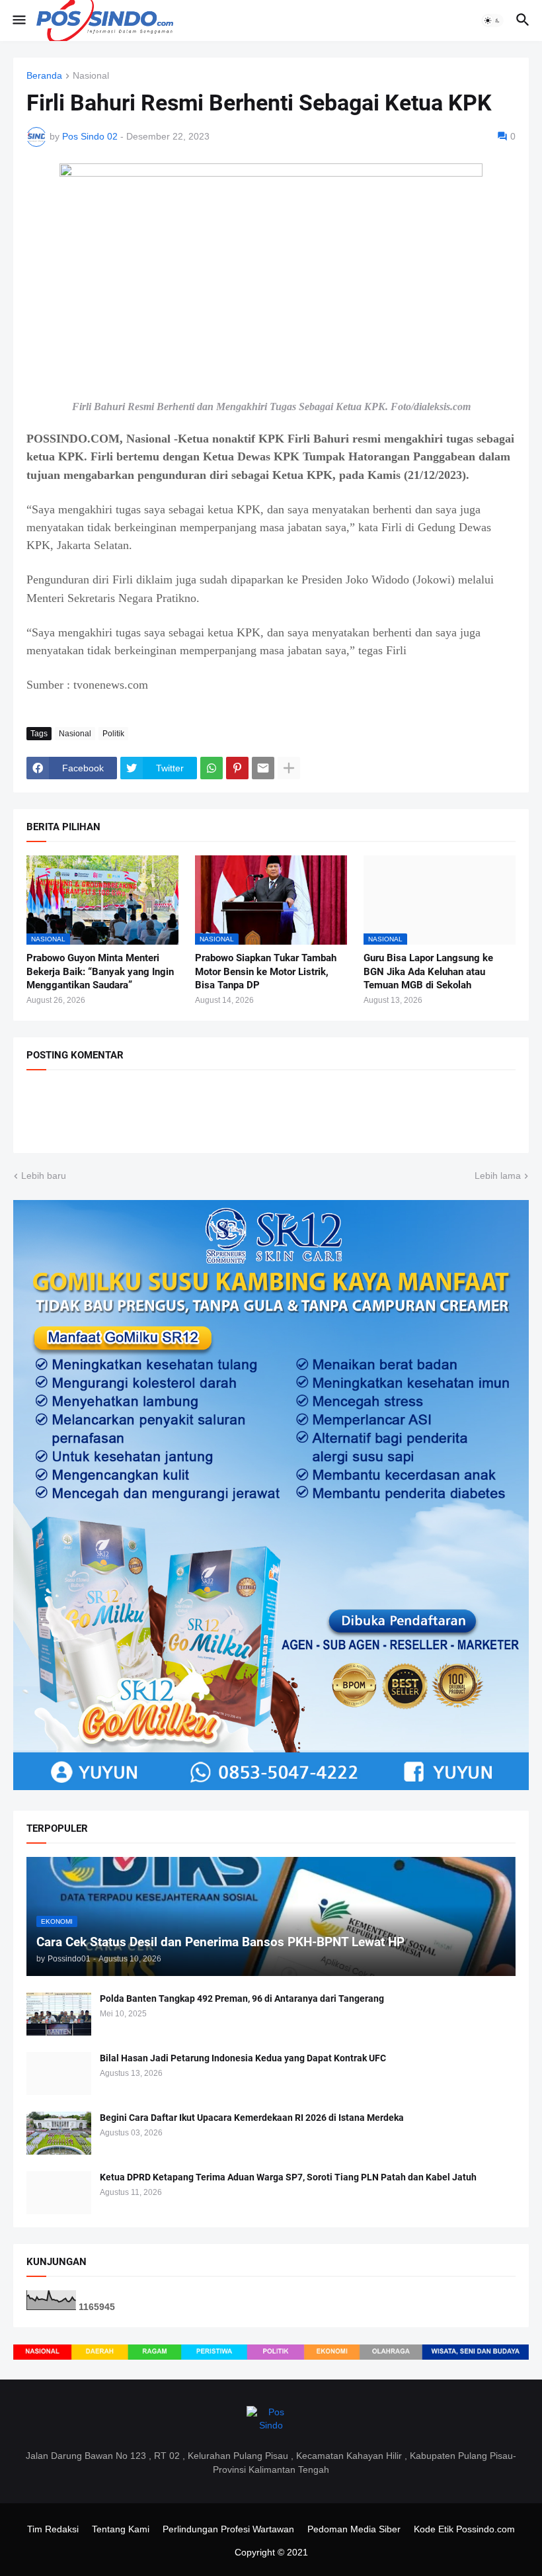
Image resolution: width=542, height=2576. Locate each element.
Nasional (91, 76)
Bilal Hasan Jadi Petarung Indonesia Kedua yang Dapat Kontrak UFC (243, 2058)
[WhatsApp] (212, 768)
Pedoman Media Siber (354, 2529)
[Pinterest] (237, 768)
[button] (18, 21)
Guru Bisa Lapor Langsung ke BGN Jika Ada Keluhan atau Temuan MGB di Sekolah (428, 971)
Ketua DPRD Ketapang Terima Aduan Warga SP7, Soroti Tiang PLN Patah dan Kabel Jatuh (288, 2177)
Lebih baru (44, 1176)
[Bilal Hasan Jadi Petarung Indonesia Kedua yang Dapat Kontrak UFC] (59, 2074)
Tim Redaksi (53, 2529)
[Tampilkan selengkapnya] (289, 768)
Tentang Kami (121, 2529)
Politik (113, 734)
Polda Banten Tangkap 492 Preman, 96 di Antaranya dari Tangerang (242, 1998)
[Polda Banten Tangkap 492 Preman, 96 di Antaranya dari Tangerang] (59, 2014)
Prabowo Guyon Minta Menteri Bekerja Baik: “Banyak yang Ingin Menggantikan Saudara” (100, 971)
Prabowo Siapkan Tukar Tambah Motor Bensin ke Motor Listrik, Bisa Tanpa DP (266, 971)
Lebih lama (498, 1176)
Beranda (44, 76)
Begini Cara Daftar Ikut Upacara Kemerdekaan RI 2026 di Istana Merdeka (252, 2118)
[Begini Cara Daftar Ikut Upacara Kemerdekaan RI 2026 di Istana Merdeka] (59, 2133)
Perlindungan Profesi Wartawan (228, 2529)
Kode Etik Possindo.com (464, 2529)
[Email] (263, 768)
